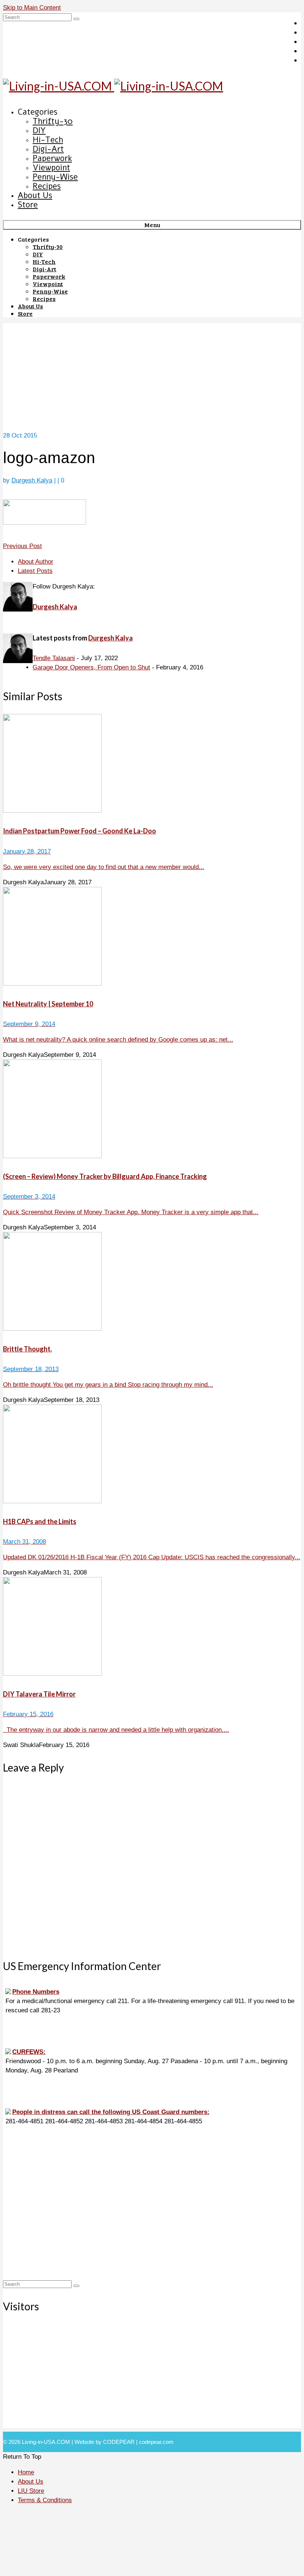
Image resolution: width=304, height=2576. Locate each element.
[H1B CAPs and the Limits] (152, 1455)
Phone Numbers (36, 1992)
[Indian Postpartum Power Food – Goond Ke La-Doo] (152, 765)
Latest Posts (35, 571)
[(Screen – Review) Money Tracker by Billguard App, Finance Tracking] (152, 1110)
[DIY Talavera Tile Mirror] (152, 1628)
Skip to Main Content (32, 8)
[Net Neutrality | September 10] (152, 938)
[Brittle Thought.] (152, 1283)
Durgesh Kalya (32, 480)
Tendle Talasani (54, 658)
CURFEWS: (29, 2052)
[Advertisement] (152, 375)
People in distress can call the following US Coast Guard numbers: (111, 2112)
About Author (36, 562)
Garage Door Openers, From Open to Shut (91, 667)
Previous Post (22, 546)
